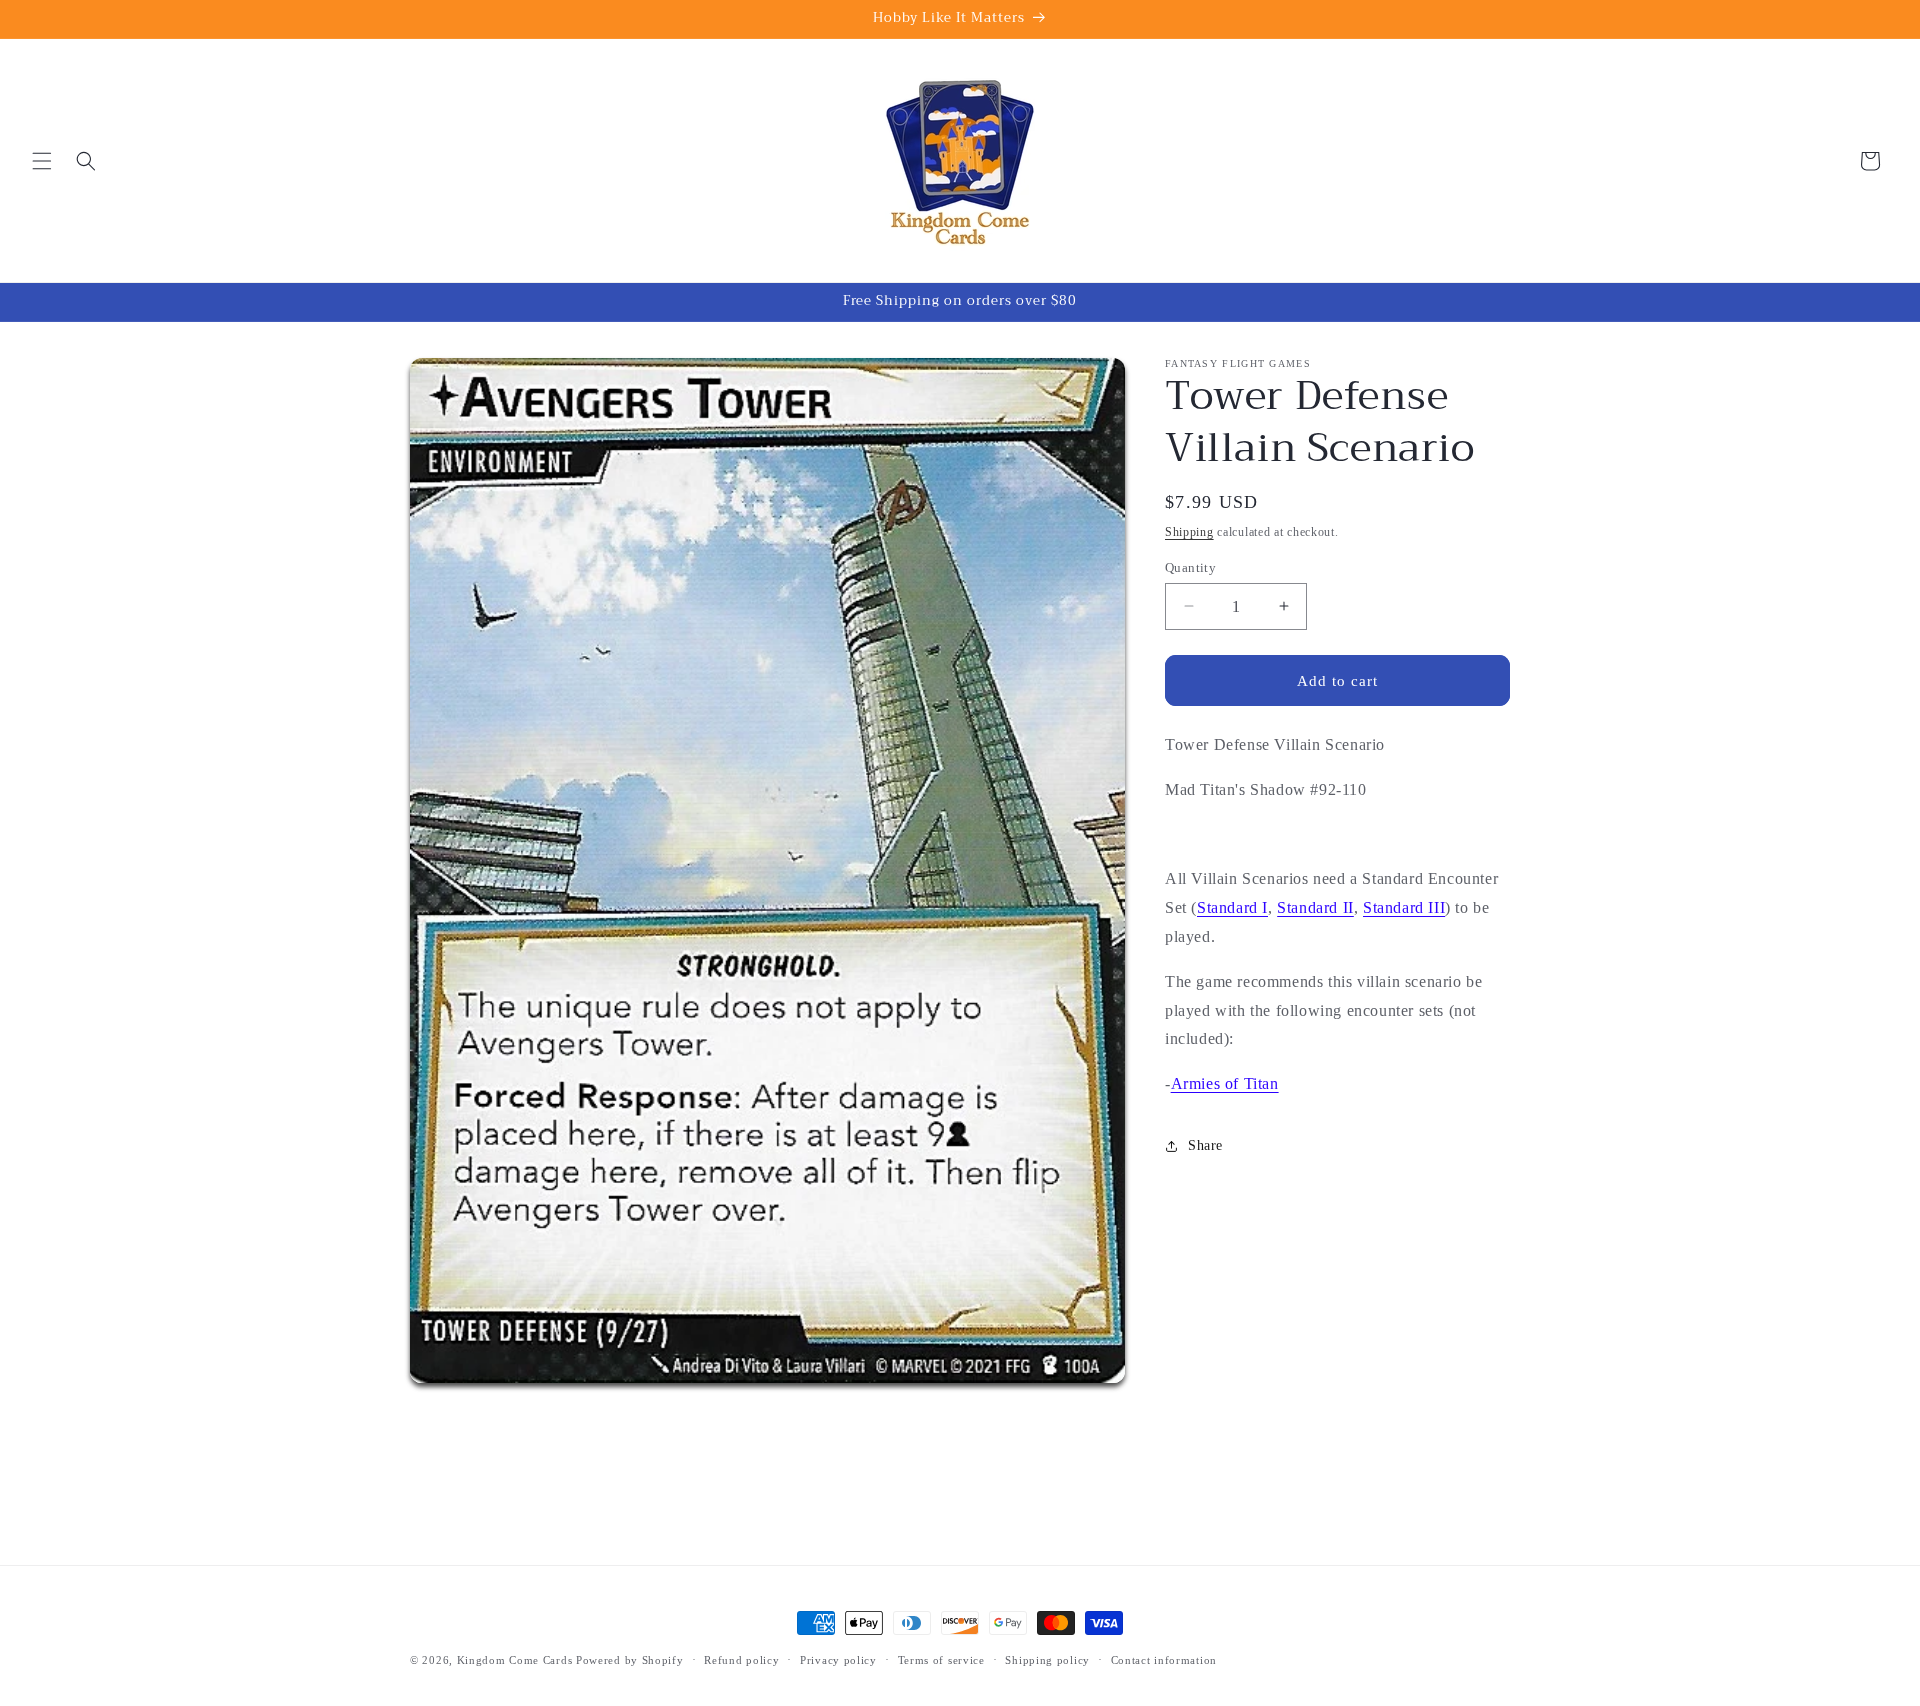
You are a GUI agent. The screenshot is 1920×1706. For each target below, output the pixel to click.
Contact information (1164, 1660)
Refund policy (741, 1660)
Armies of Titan (1225, 1083)
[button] (42, 161)
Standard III (1404, 907)
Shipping (1189, 532)
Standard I (1232, 907)
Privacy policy (838, 1660)
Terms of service (941, 1660)
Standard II (1315, 907)
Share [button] (1205, 1145)
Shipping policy (1047, 1660)
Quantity (1190, 566)
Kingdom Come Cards (515, 1660)
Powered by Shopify (630, 1660)
